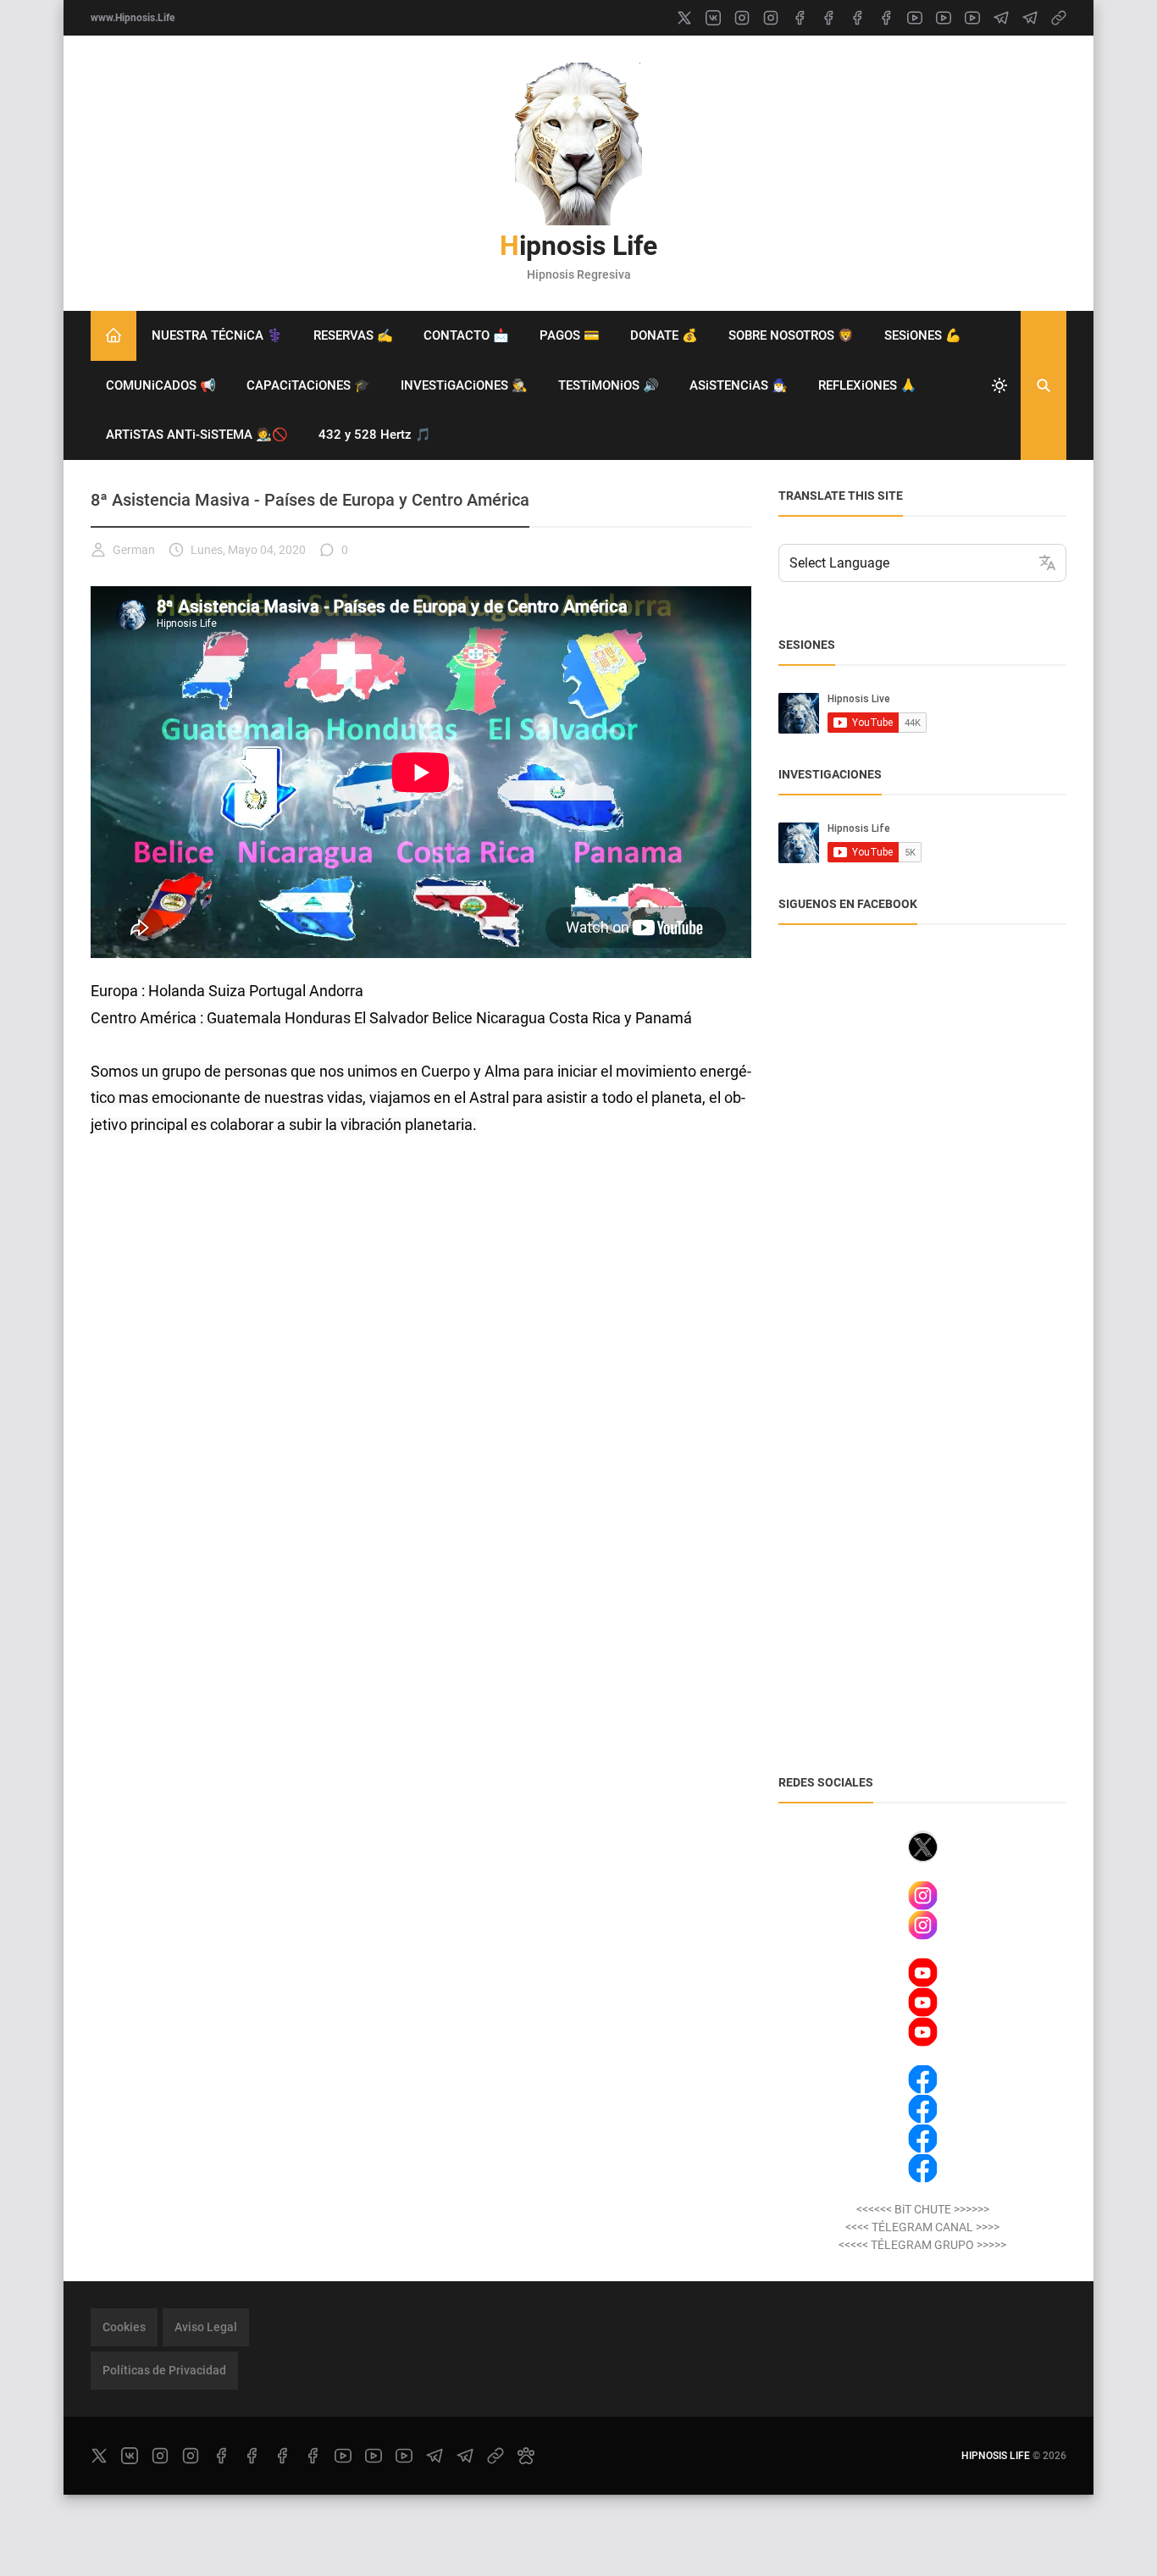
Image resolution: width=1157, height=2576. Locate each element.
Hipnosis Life (578, 246)
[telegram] (1001, 18)
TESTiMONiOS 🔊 (609, 385)
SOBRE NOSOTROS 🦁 (791, 335)
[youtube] (915, 18)
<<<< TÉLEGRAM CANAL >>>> (922, 2227)
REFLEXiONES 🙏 (867, 385)
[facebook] (800, 18)
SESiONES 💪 (923, 335)
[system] (999, 385)
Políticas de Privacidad (164, 2370)
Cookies (124, 2327)
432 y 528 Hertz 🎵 (375, 435)
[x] (684, 18)
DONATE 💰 (664, 335)
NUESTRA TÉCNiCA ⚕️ (217, 335)
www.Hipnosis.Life (133, 18)
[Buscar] (1044, 385)
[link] (1059, 18)
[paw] (526, 2456)
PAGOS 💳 (570, 335)
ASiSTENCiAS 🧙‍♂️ (739, 385)
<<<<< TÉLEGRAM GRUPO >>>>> (922, 2245)
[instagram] (742, 18)
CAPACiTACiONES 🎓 (308, 385)
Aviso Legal (206, 2327)
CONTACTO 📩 (466, 335)
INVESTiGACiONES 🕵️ (464, 385)
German (134, 550)
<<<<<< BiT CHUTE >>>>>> (923, 2209)
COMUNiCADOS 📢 (161, 385)
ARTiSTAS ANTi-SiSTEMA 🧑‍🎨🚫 (197, 435)
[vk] (713, 18)
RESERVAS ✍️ (353, 335)
